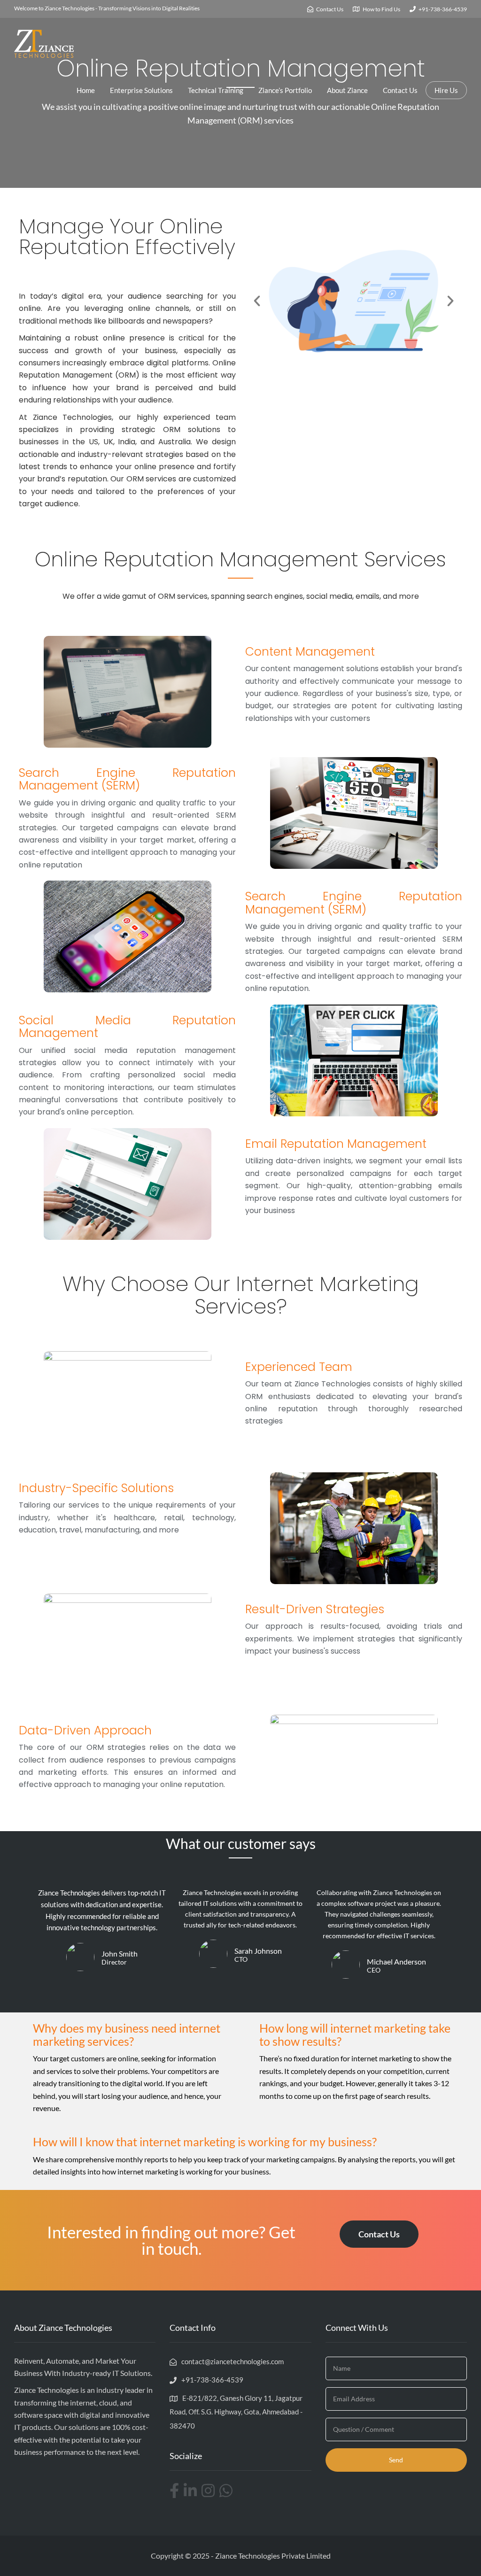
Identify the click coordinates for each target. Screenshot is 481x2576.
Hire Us (446, 90)
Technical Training (216, 90)
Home (86, 90)
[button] (257, 301)
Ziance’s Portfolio (285, 90)
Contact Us (400, 90)
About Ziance (347, 90)
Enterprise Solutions (141, 90)
